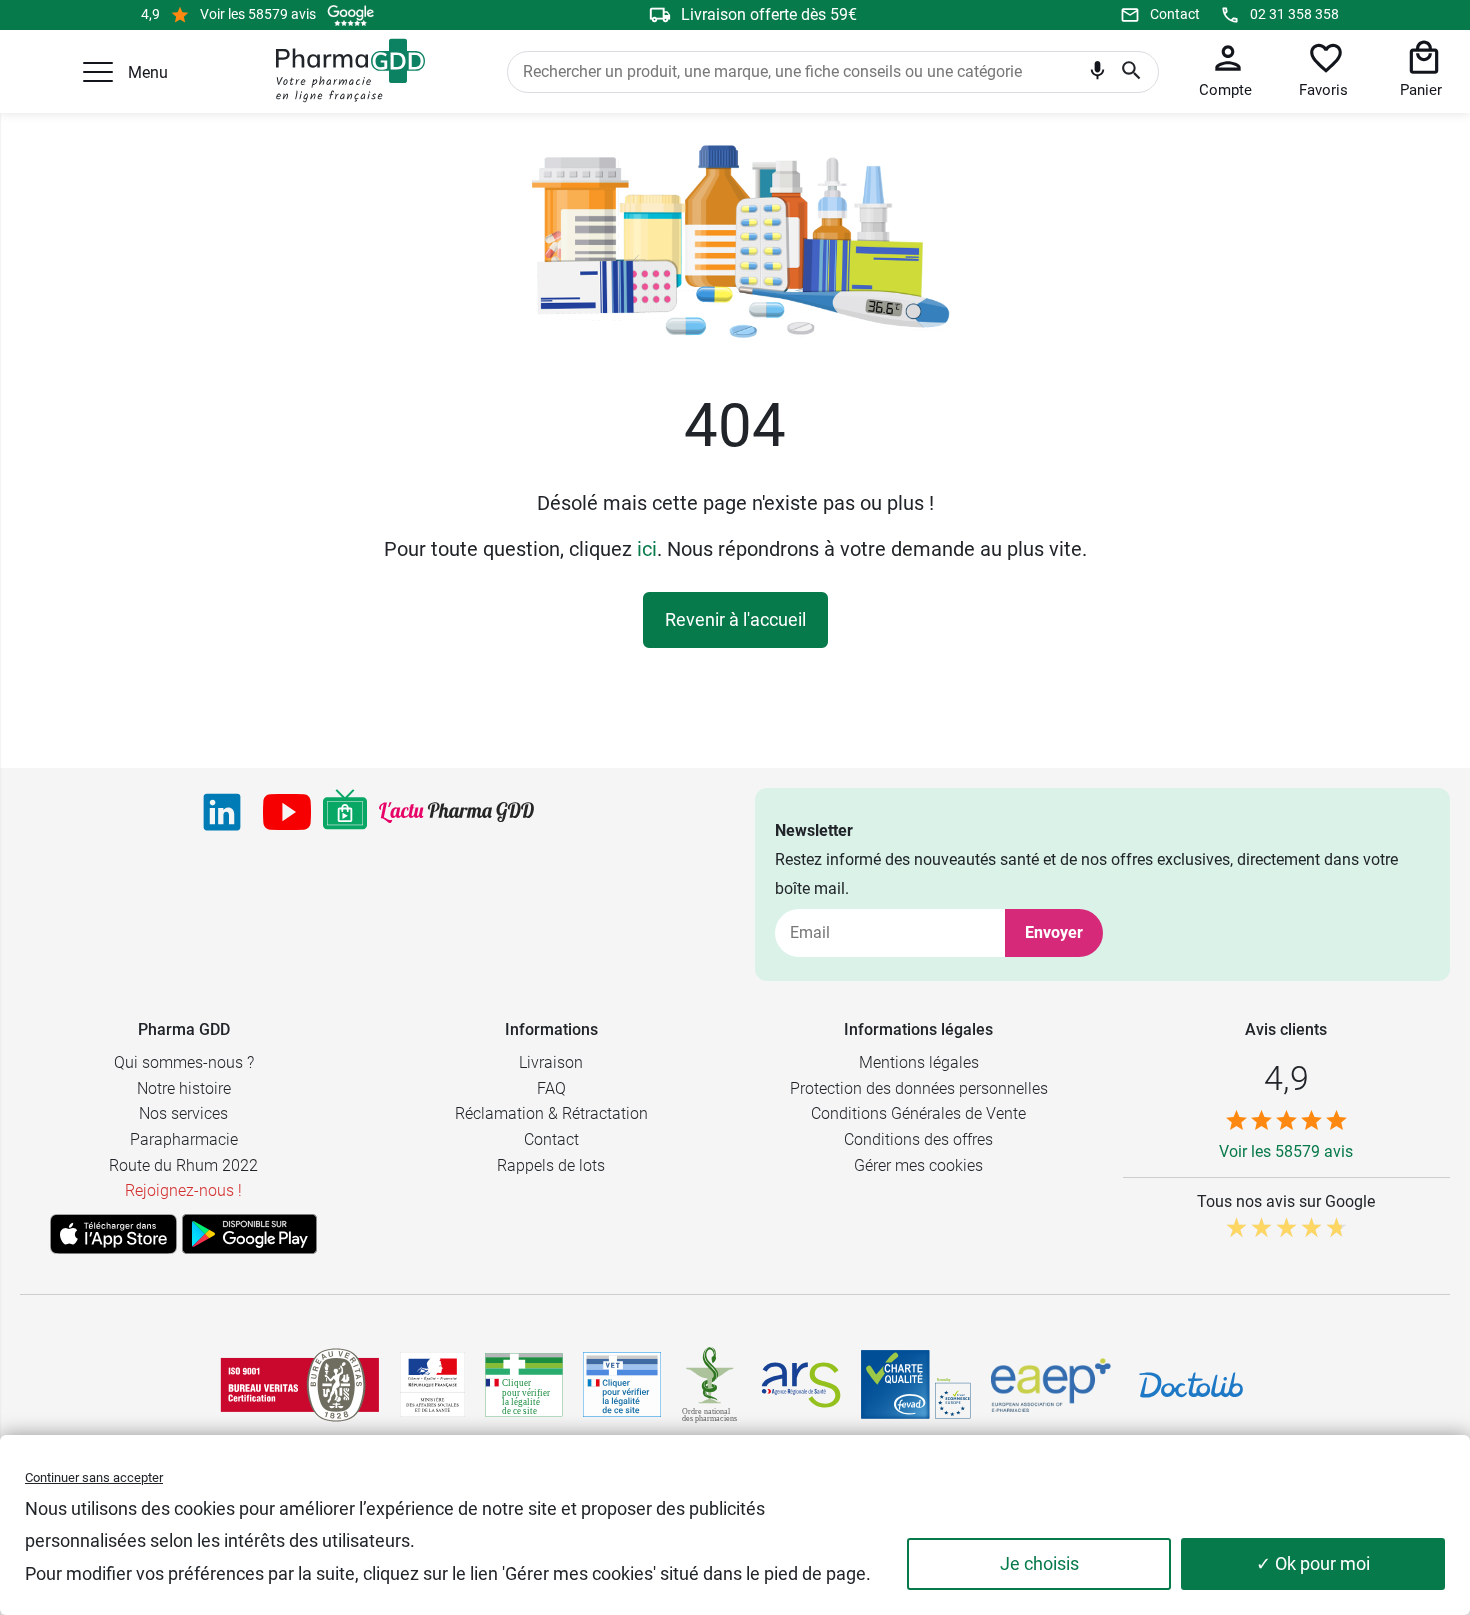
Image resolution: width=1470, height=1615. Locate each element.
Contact (1175, 14)
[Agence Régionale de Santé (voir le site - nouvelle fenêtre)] (801, 1385)
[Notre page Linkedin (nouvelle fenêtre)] (222, 812)
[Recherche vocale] (1097, 75)
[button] (98, 72)
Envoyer (1054, 932)
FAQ (551, 1088)
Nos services (183, 1113)
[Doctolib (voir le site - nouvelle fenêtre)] (1191, 1385)
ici (647, 549)
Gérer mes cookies (918, 1165)
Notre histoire (184, 1088)
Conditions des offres (918, 1139)
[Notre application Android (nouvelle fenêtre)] (249, 1234)
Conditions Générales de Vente (918, 1113)
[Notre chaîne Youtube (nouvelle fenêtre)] (287, 812)
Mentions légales (919, 1062)
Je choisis (1039, 1563)
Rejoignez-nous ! (183, 1190)
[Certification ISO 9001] (300, 1385)
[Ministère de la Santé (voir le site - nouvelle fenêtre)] (432, 1384)
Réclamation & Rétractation (551, 1113)
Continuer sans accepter (94, 1477)
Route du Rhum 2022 (183, 1165)
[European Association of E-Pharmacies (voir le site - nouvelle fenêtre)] (1051, 1385)
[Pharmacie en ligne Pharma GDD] (343, 71)
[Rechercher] (1131, 72)
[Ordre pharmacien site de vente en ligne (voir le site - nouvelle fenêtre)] (524, 1385)
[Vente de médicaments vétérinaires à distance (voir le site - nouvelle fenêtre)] (622, 1384)
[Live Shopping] (345, 812)
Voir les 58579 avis (258, 14)
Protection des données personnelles (919, 1088)
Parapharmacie (184, 1139)
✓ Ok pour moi (1313, 1563)
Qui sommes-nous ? (184, 1062)
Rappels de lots (551, 1165)
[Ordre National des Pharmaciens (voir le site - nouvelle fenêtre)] (711, 1385)
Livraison (551, 1062)
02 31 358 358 (1294, 14)
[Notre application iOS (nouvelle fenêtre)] (113, 1234)
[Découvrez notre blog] (456, 812)
